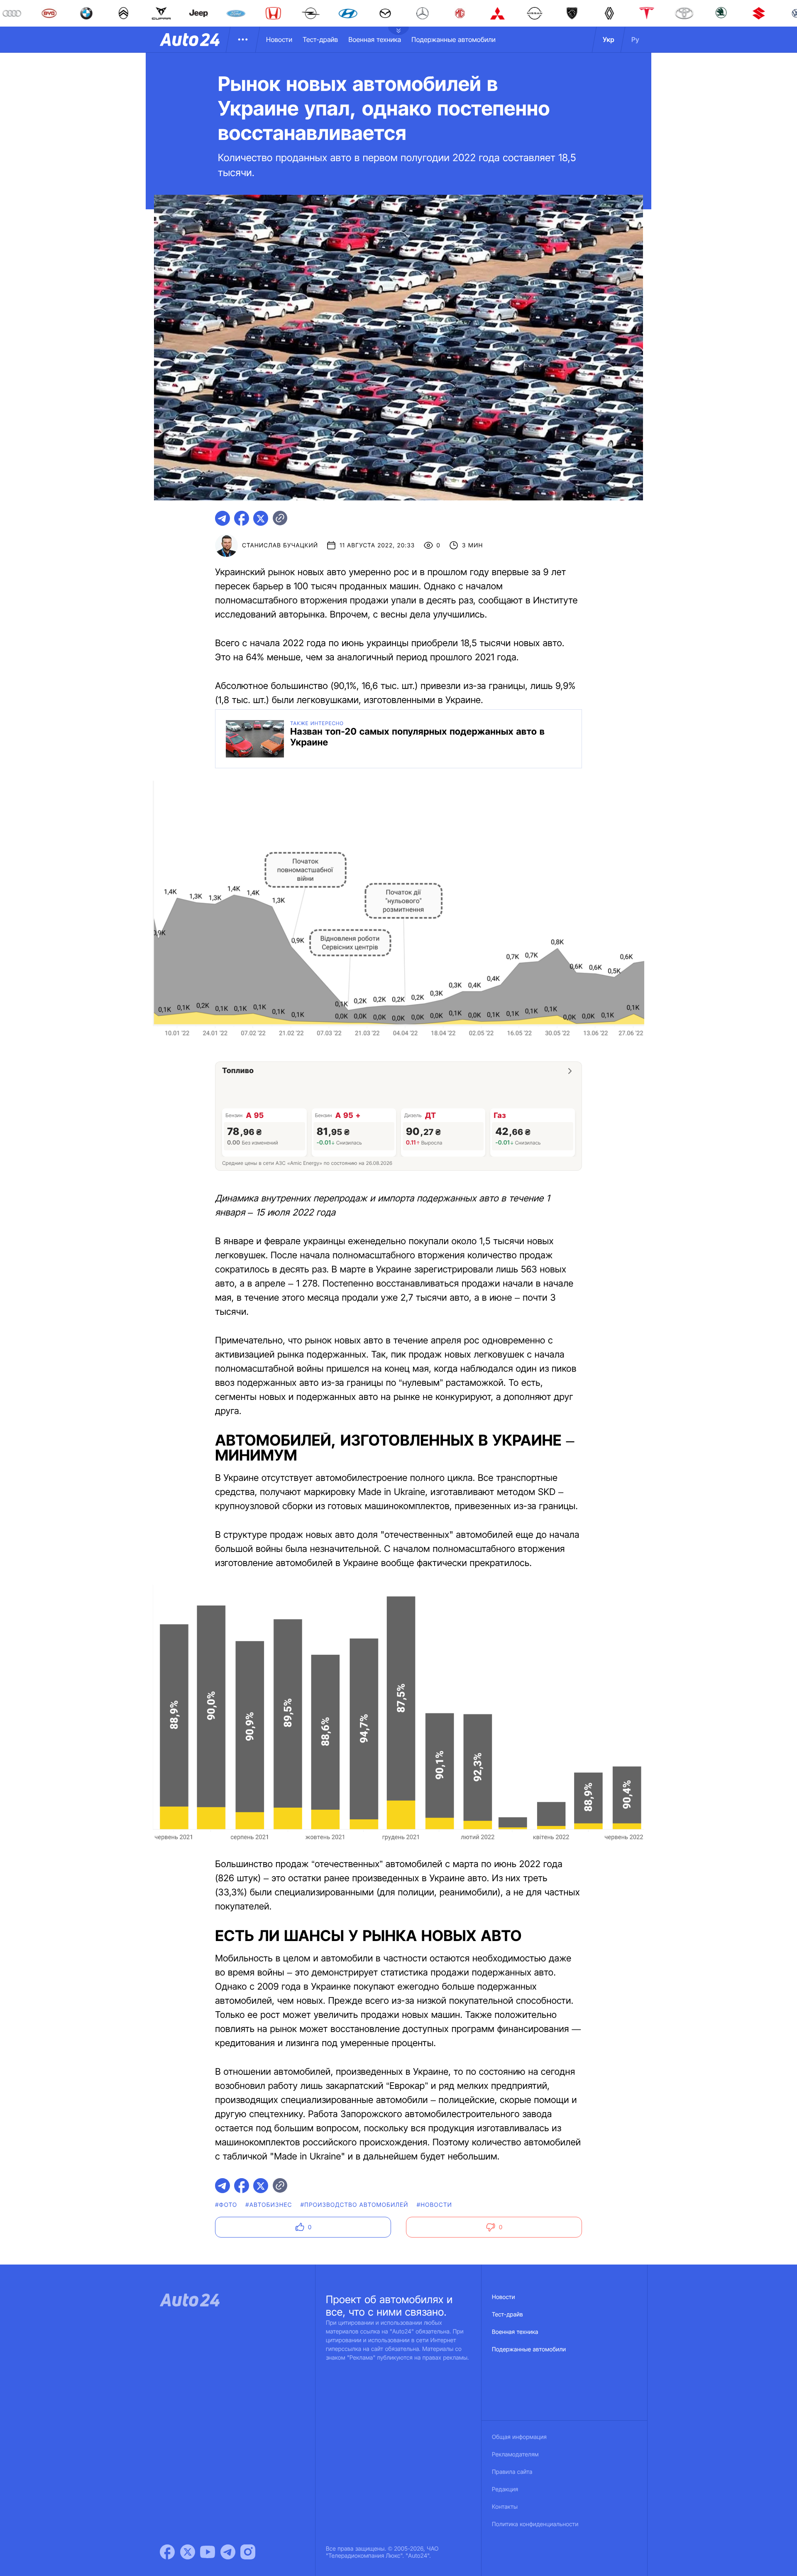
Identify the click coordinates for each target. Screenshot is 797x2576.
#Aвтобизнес (269, 2205)
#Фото (226, 2205)
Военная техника (375, 39)
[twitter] (261, 518)
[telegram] (222, 518)
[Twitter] (188, 2552)
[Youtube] (208, 2552)
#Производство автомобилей (354, 2205)
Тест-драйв (320, 39)
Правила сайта (512, 2472)
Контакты (505, 2507)
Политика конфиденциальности (535, 2524)
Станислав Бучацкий (280, 545)
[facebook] (242, 518)
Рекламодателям (515, 2455)
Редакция (505, 2489)
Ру (635, 39)
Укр (609, 39)
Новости (279, 39)
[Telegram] (228, 2552)
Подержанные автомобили (454, 39)
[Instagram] (248, 2552)
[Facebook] (167, 2552)
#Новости (434, 2205)
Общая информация (519, 2437)
